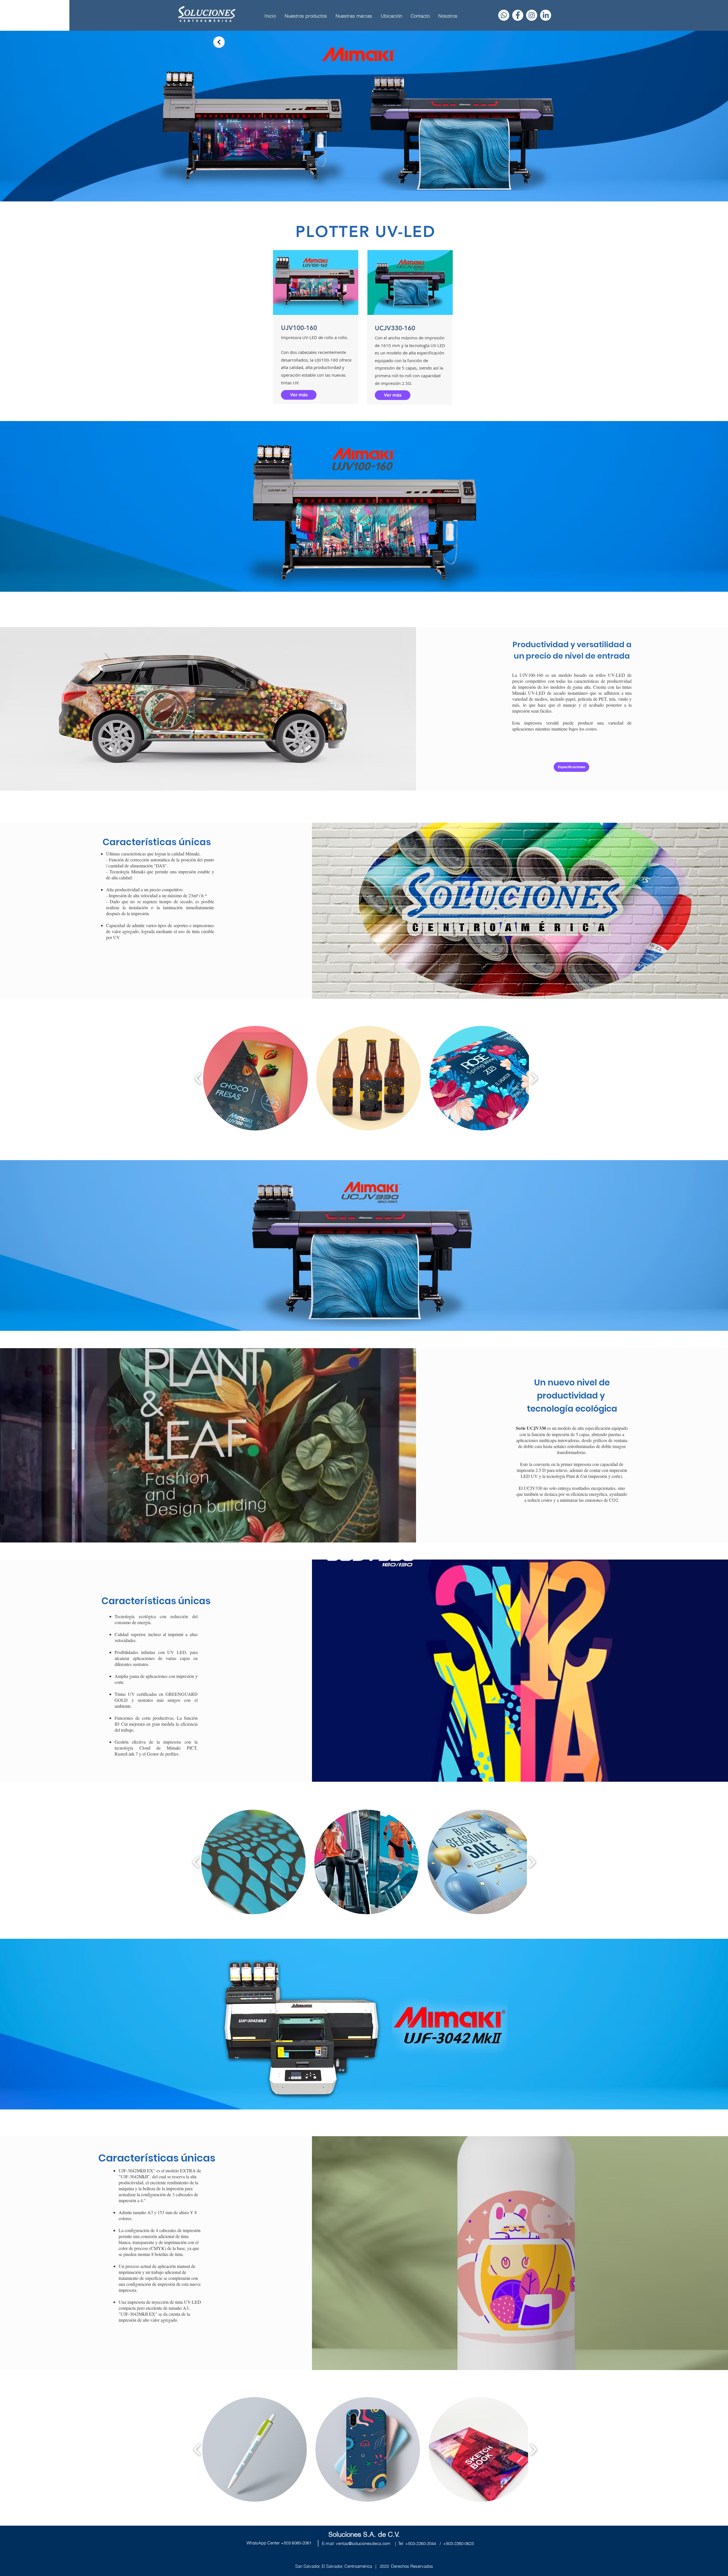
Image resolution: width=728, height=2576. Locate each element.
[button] (255, 1078)
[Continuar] (219, 42)
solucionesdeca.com (371, 2543)
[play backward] (198, 1078)
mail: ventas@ (339, 2543)
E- (324, 2543)
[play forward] (534, 1078)
